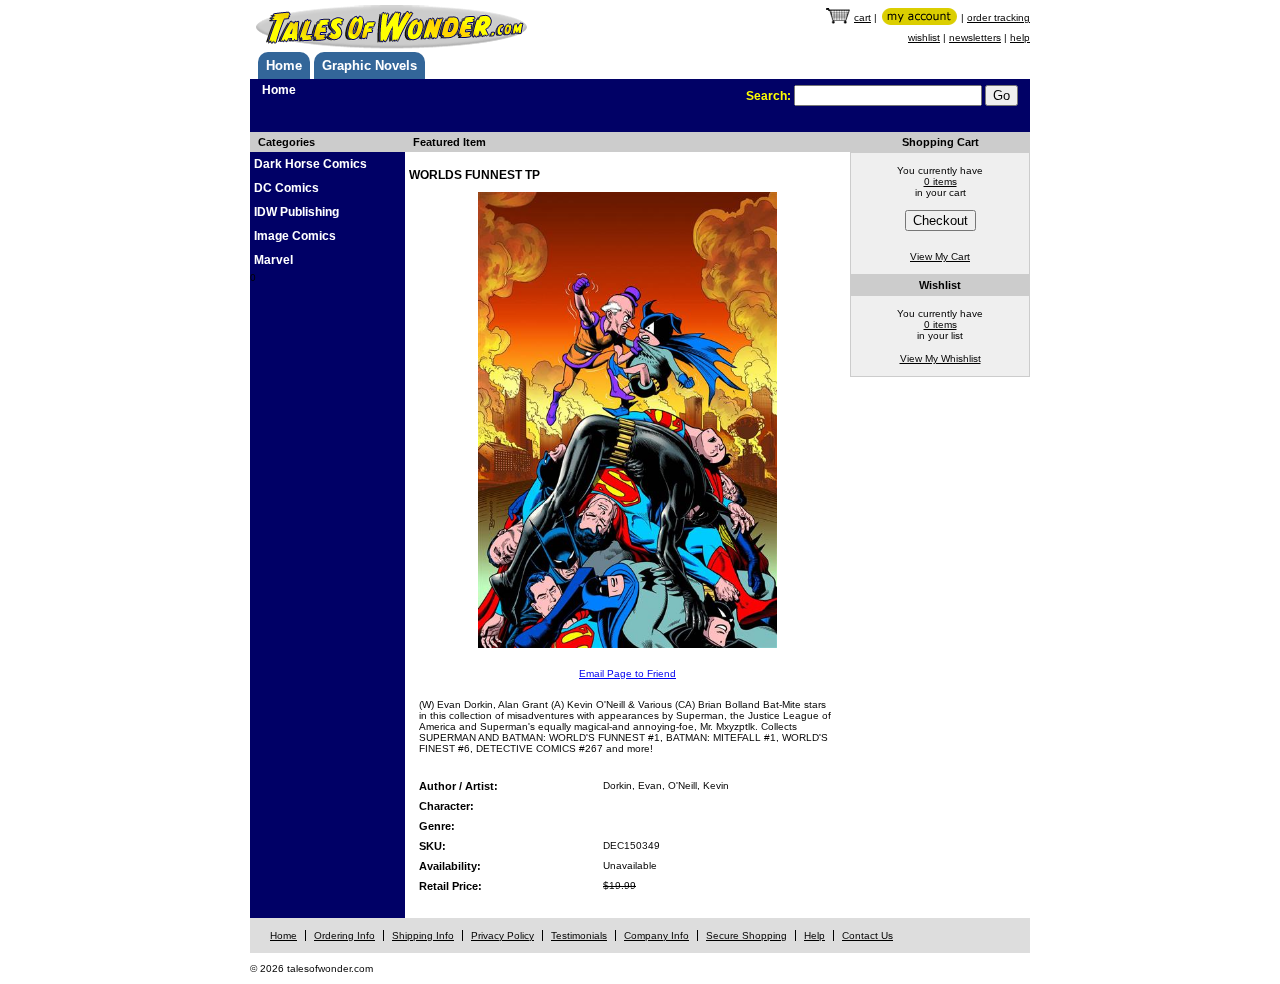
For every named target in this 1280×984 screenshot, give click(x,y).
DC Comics (286, 188)
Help (814, 935)
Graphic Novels (369, 65)
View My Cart (940, 256)
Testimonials (579, 935)
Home (284, 65)
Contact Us (867, 935)
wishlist (924, 37)
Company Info (656, 935)
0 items (940, 181)
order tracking (998, 17)
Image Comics (295, 236)
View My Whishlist (940, 358)
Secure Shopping (746, 935)
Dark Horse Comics (310, 164)
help (1020, 37)
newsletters (975, 37)
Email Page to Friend (627, 673)
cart (862, 17)
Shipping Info (423, 935)
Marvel (273, 260)
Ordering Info (344, 935)
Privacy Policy (502, 935)
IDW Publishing (296, 212)
